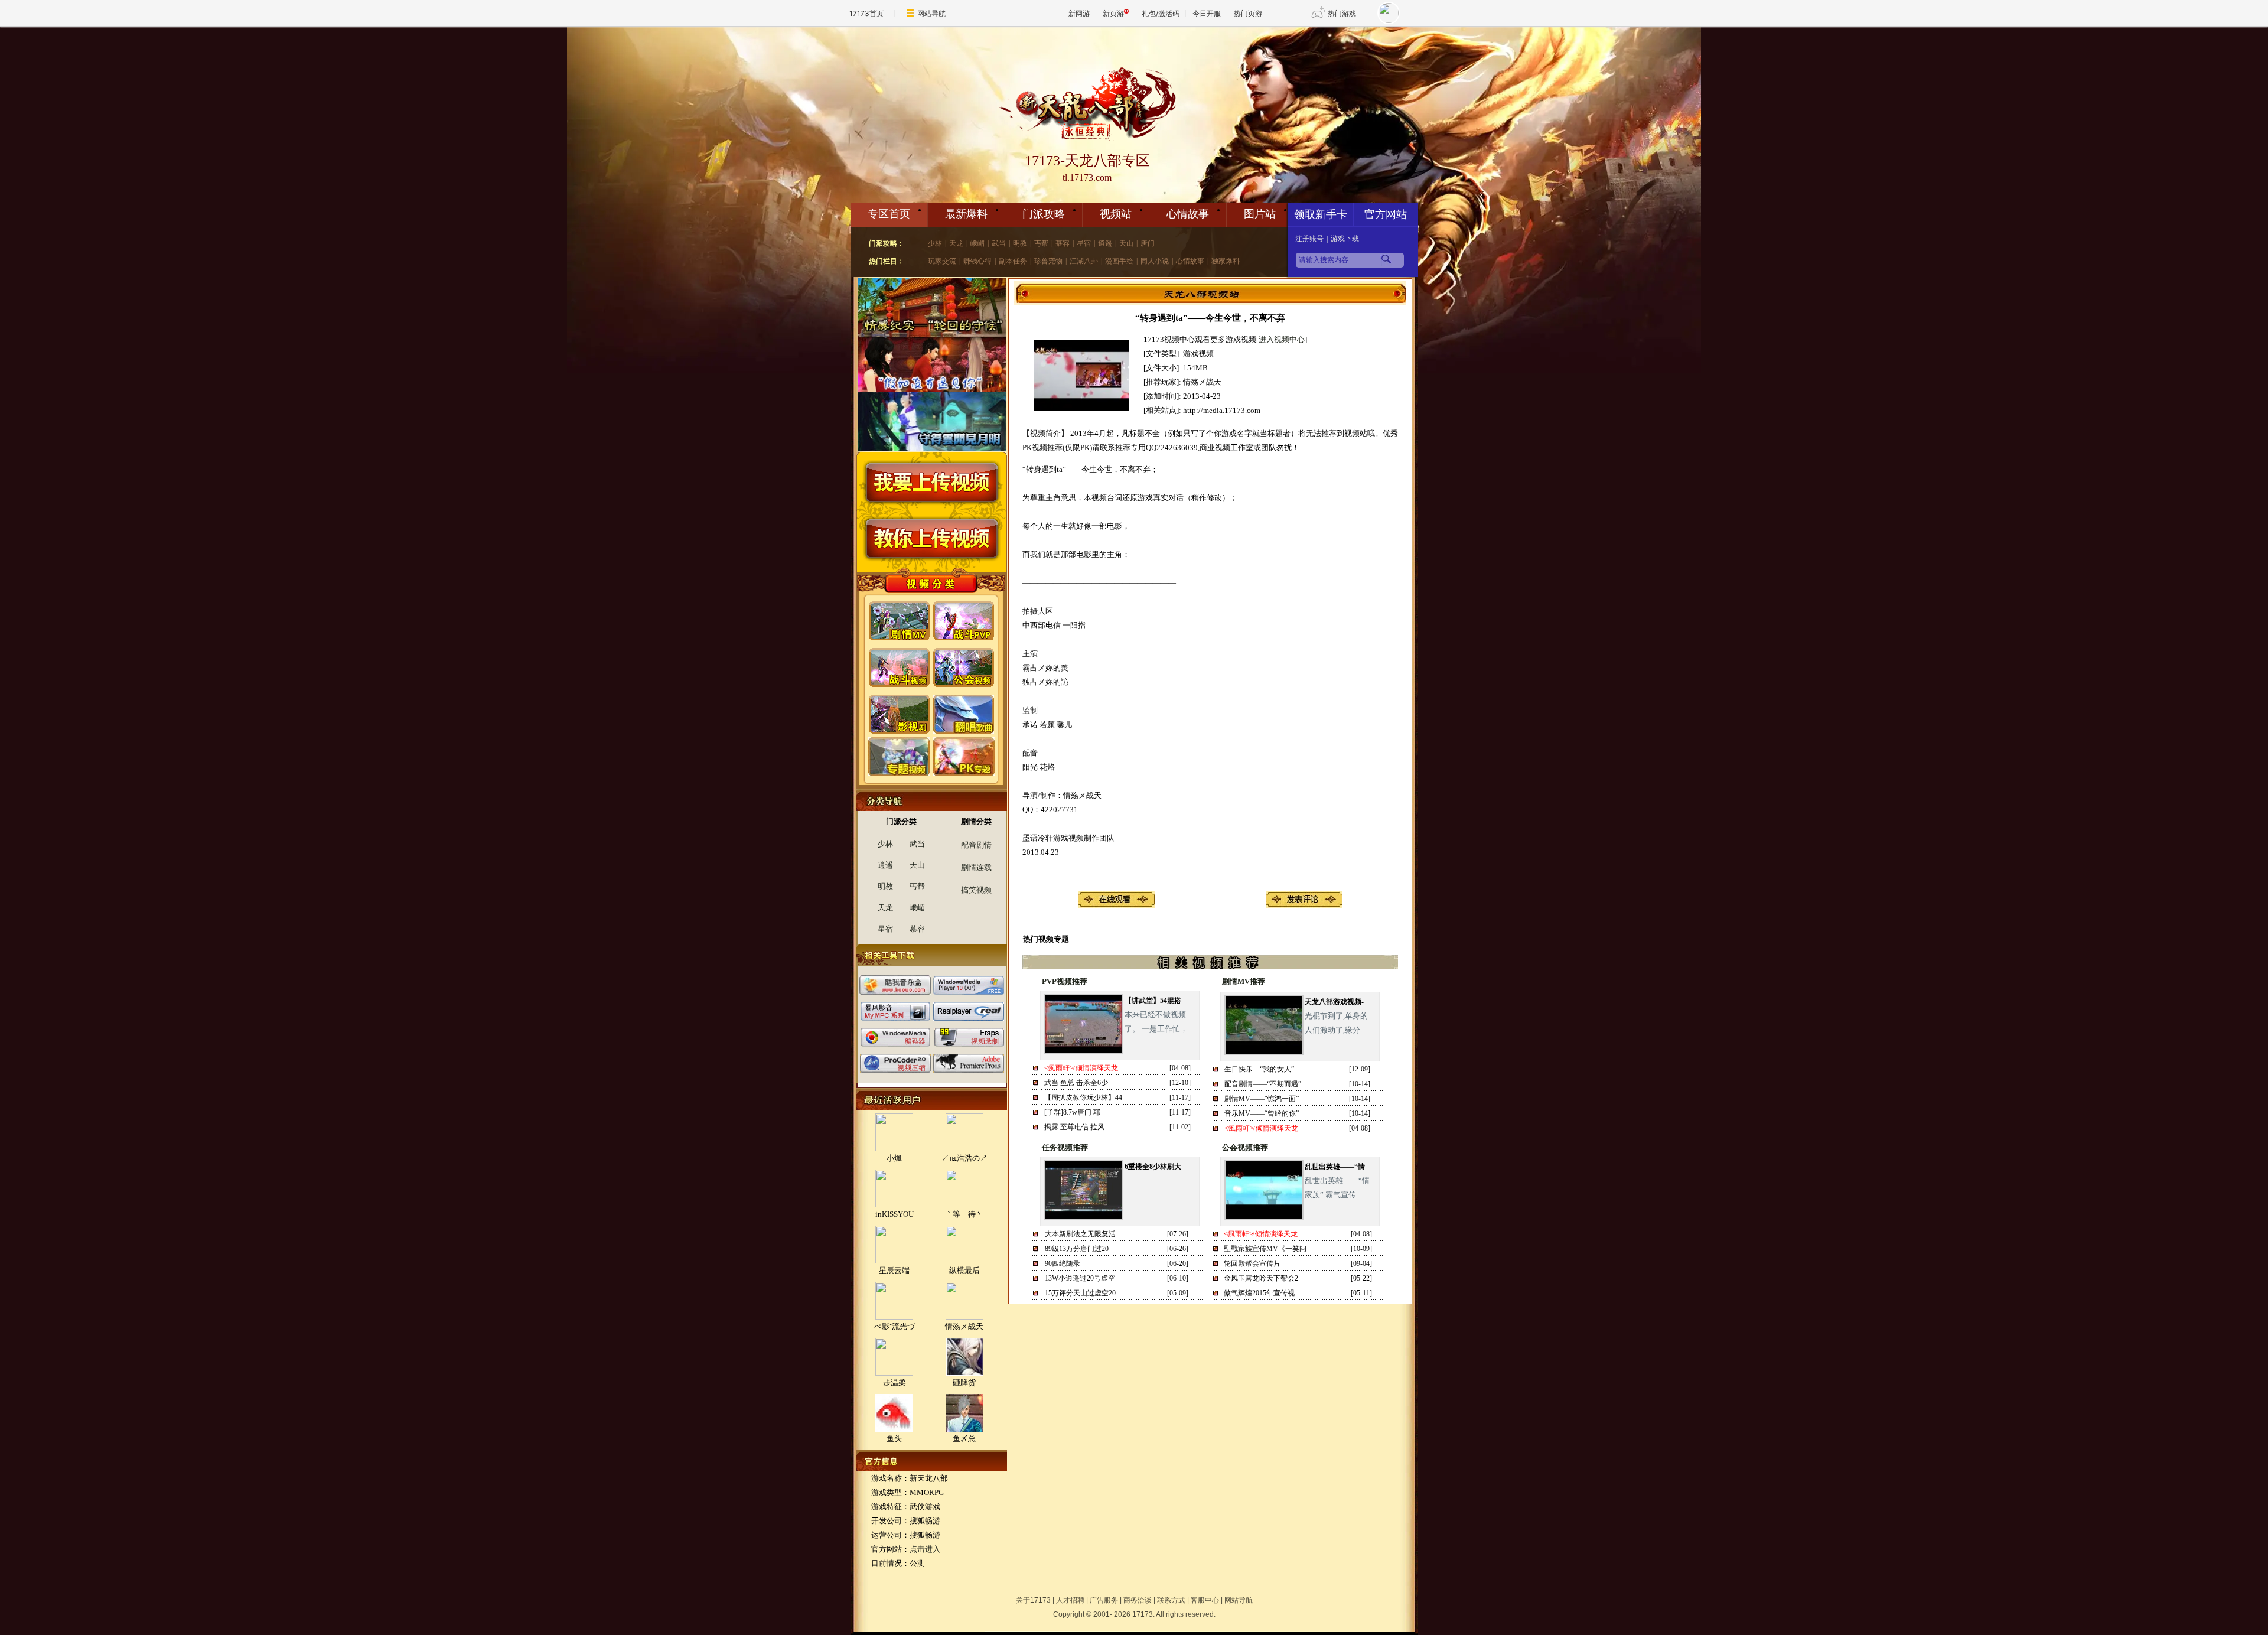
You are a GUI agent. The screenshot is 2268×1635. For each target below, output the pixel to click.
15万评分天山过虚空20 (1080, 1293)
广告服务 (1104, 1600)
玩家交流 (942, 261)
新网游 (1079, 13)
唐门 (1148, 243)
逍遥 (1105, 243)
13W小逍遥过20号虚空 (1080, 1278)
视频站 (1116, 214)
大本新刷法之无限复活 (1080, 1234)
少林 (935, 243)
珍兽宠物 (1048, 261)
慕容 (1063, 243)
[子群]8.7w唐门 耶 (1072, 1112)
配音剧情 (976, 845)
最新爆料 (966, 214)
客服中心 (1205, 1600)
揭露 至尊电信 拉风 (1074, 1127)
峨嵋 (977, 243)
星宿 (1084, 243)
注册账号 (1309, 239)
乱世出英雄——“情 (1335, 1167)
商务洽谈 (1138, 1600)
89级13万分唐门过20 (1077, 1249)
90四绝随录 (1063, 1263)
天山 (1126, 243)
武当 (999, 243)
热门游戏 (1342, 13)
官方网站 (1386, 214)
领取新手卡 (1321, 214)
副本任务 (1013, 261)
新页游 (1113, 13)
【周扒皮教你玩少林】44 (1083, 1097)
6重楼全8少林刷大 (1153, 1167)
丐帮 (1041, 243)
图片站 (1260, 214)
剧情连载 (976, 867)
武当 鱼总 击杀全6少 (1076, 1083)
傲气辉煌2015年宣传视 (1259, 1293)
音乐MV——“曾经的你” (1262, 1113)
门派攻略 (1044, 214)
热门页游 (1248, 13)
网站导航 (931, 13)
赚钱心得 (977, 261)
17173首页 (866, 13)
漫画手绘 (1119, 261)
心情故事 (1188, 214)
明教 (1020, 243)
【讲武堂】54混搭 (1153, 1001)
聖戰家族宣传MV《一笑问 (1265, 1249)
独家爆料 (1226, 261)
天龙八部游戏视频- (1334, 1002)
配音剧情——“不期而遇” (1263, 1084)
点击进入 (925, 1549)
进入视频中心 (1282, 339)
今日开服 (1207, 13)
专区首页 (889, 214)
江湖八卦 (1084, 261)
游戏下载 (1345, 239)
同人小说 (1155, 261)
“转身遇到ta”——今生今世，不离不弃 (1210, 318)
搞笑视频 (976, 890)
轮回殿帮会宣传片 (1252, 1263)
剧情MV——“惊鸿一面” (1262, 1099)
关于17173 (1033, 1600)
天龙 (956, 243)
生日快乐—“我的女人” (1259, 1069)
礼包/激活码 (1161, 13)
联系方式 (1171, 1600)
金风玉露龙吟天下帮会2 (1261, 1278)
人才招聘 (1070, 1600)
